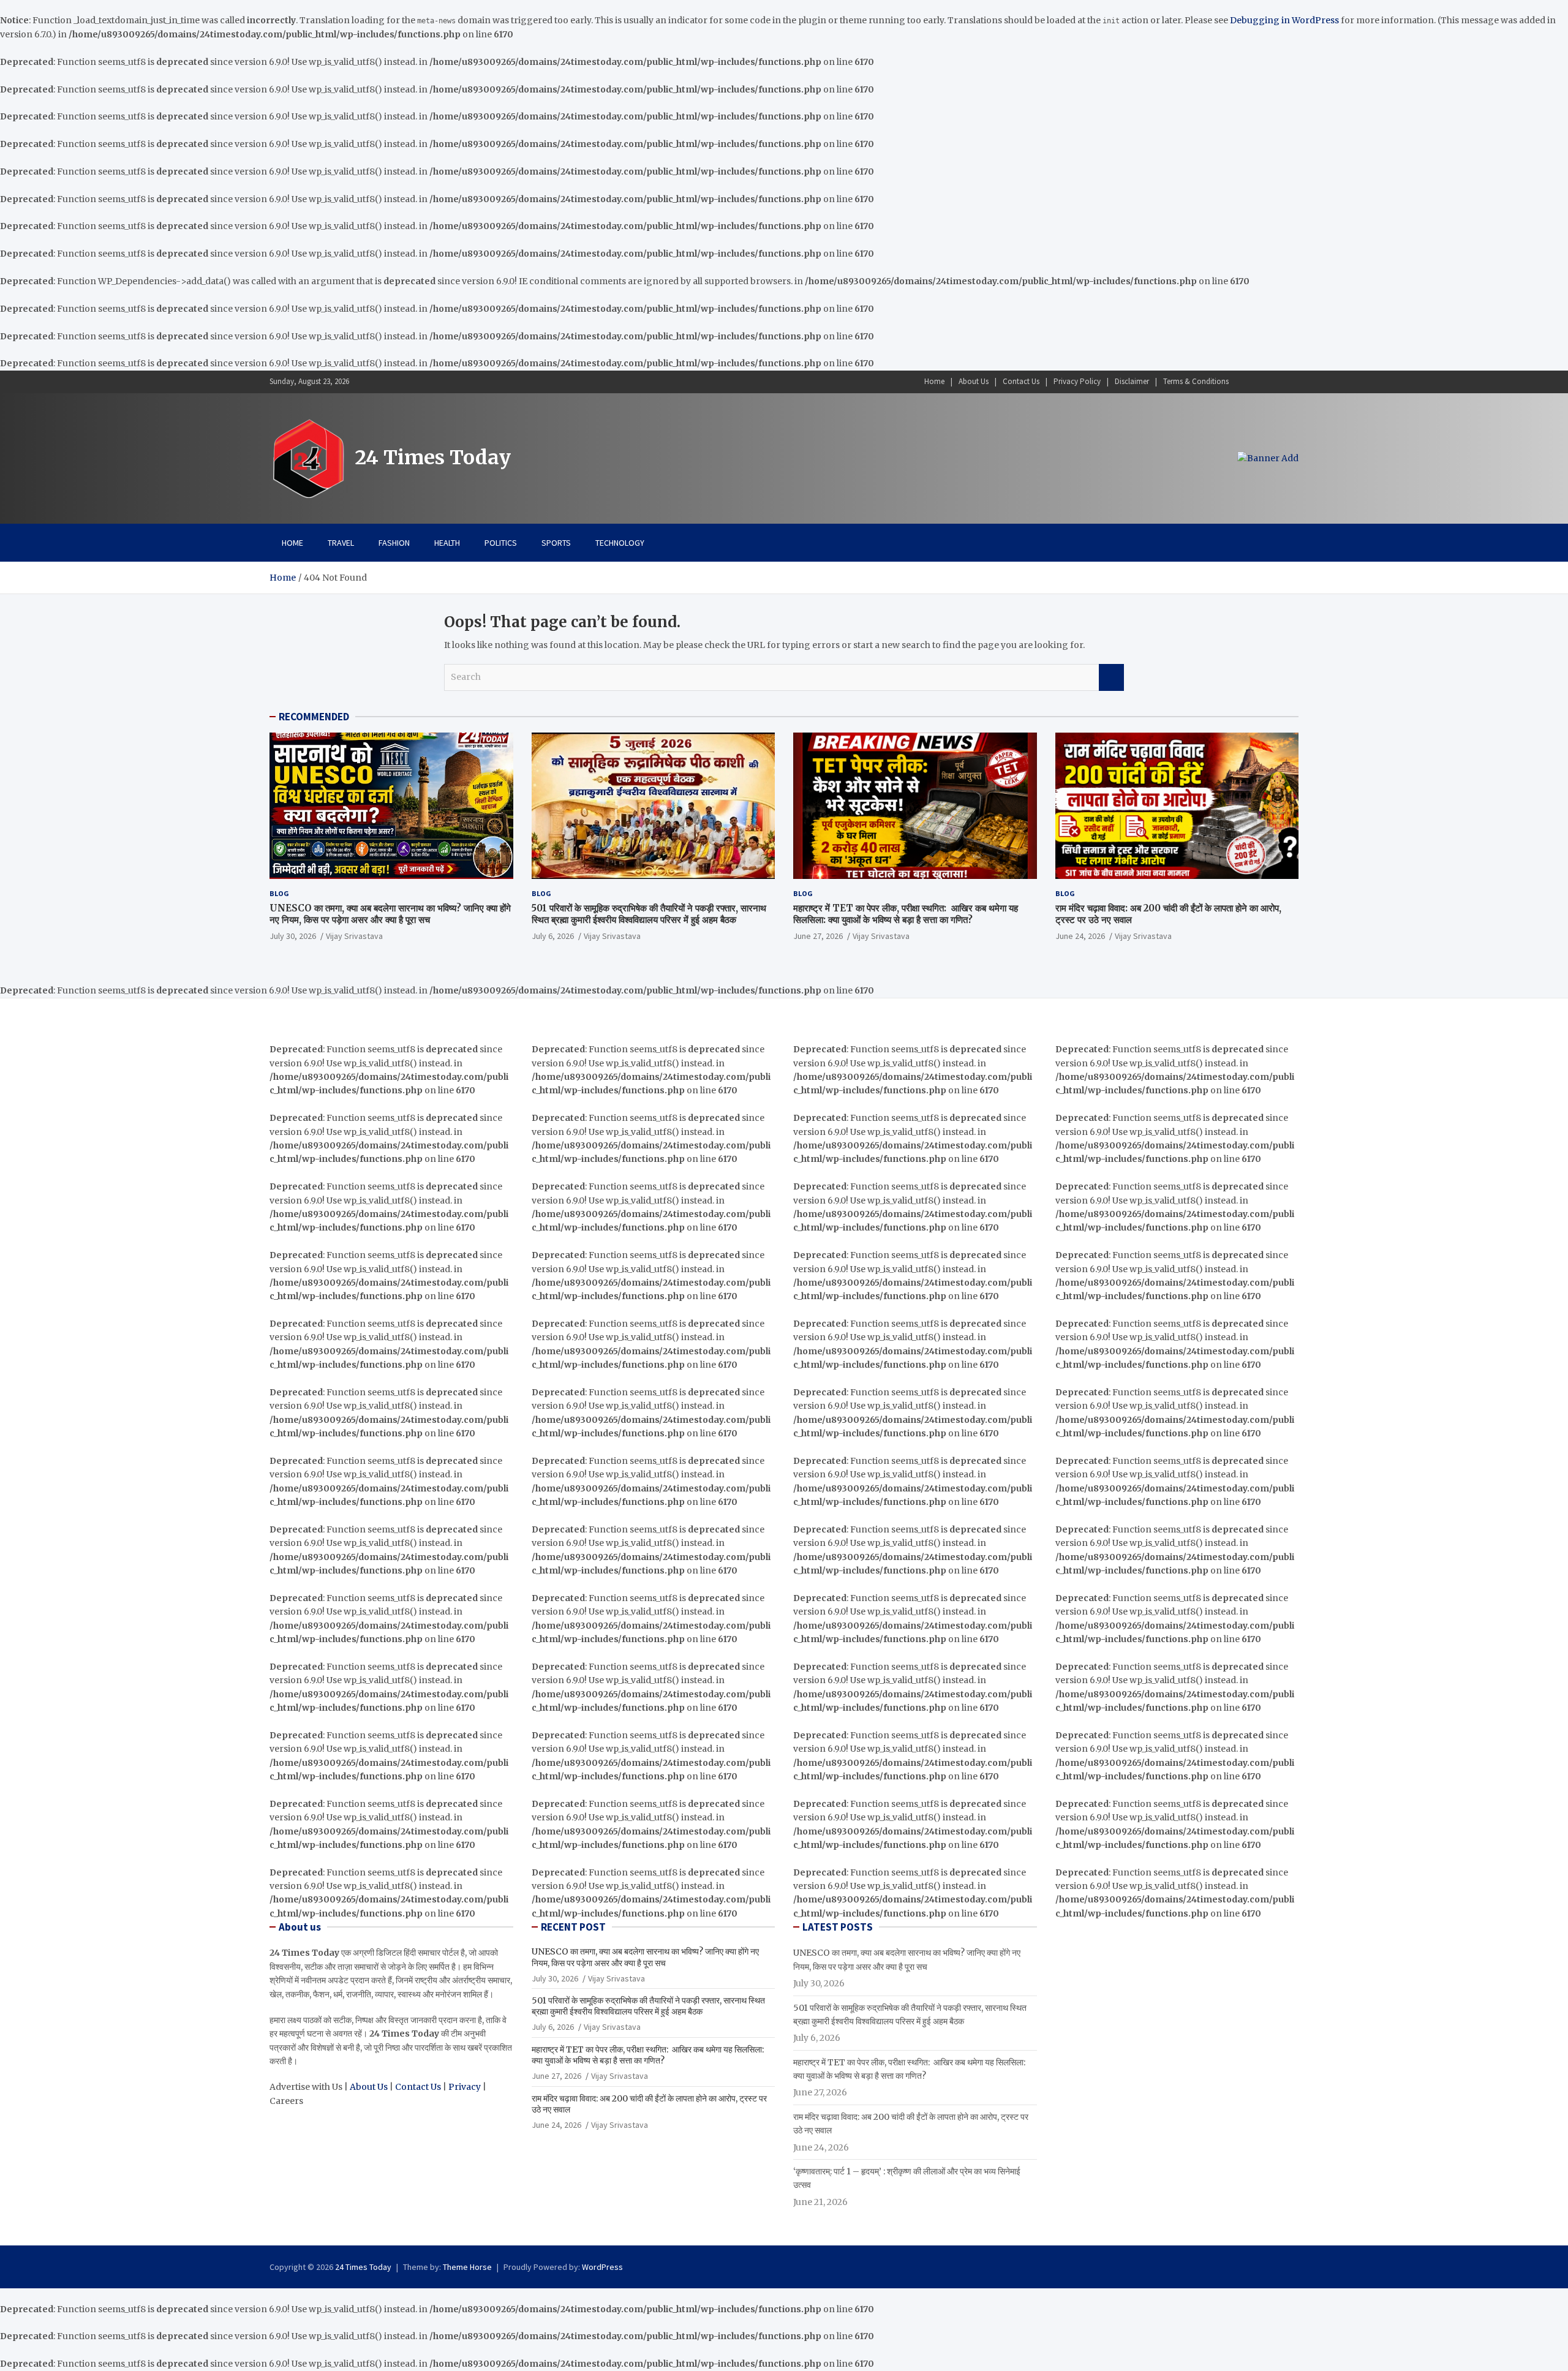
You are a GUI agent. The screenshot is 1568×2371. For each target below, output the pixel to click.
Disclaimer (1132, 381)
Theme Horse (467, 2267)
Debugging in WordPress (1284, 20)
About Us (974, 381)
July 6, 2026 (553, 936)
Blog (279, 893)
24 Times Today (433, 458)
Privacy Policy (1077, 381)
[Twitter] (1275, 382)
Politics (501, 543)
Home (934, 381)
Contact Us (1021, 381)
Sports (556, 543)
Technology (620, 543)
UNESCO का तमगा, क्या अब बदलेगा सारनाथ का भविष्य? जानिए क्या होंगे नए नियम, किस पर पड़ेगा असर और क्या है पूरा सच (390, 914)
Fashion (394, 543)
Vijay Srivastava (354, 936)
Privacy (465, 2087)
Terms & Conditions (1196, 381)
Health (447, 543)
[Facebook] (1243, 382)
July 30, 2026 (293, 936)
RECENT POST (573, 1927)
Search (1111, 677)
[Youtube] (1291, 382)
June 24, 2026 (1080, 936)
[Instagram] (1259, 382)
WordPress (602, 2267)
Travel (341, 543)
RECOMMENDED (314, 717)
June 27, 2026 (818, 936)
